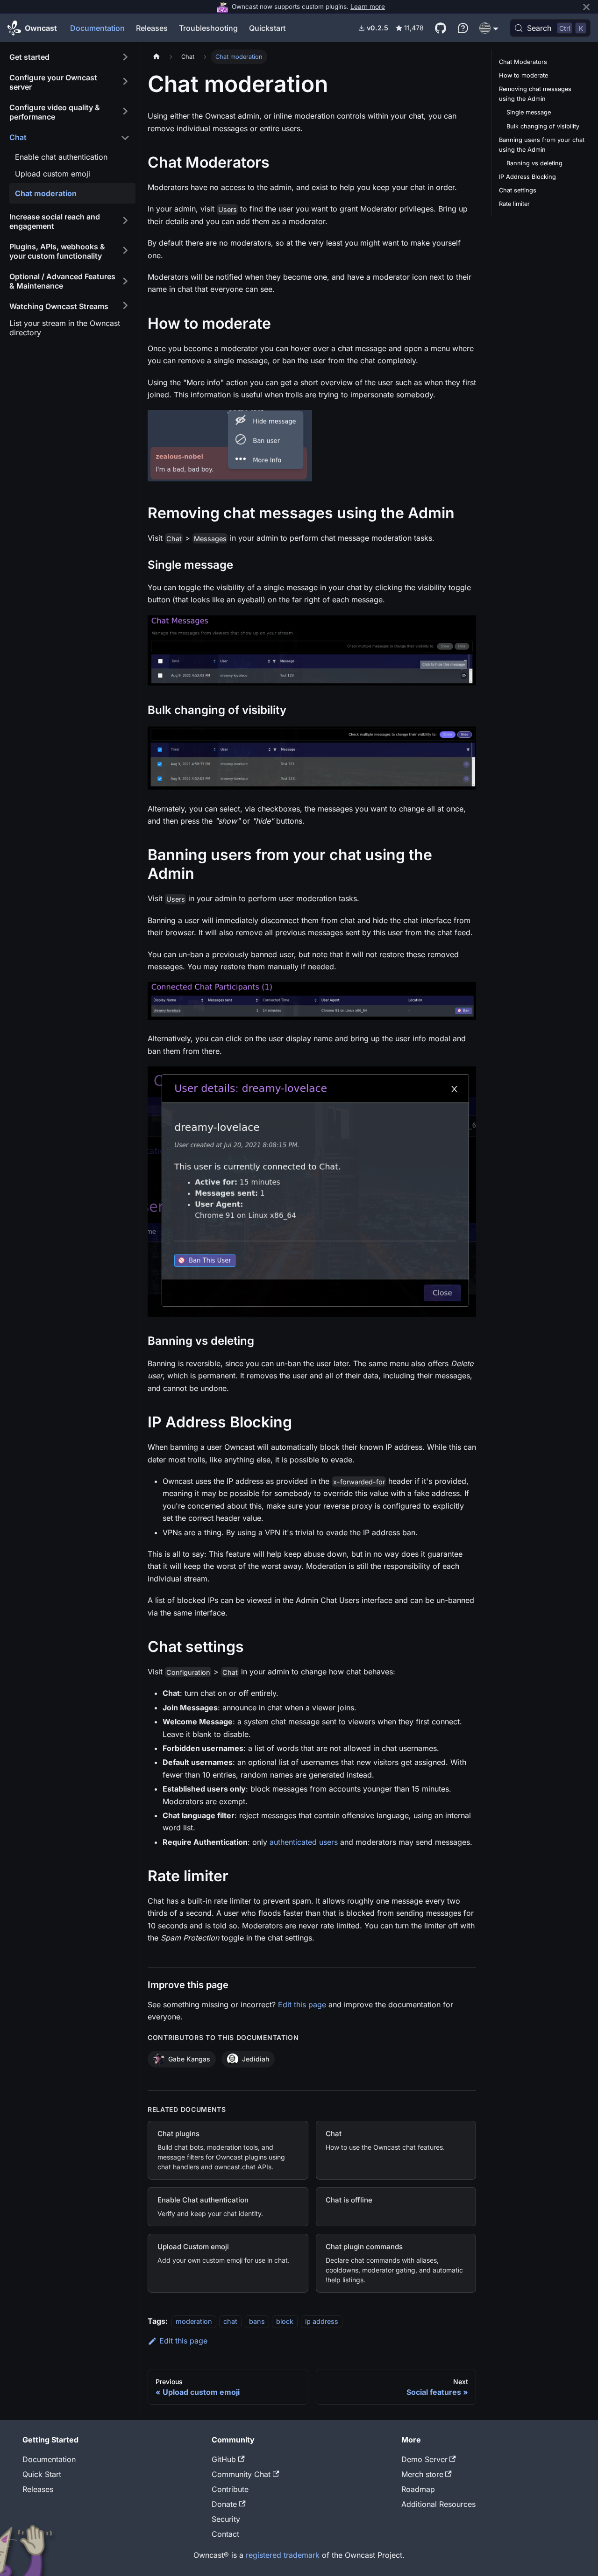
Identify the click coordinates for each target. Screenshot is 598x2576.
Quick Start (42, 2474)
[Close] (586, 7)
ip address (322, 2321)
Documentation (97, 28)
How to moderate (523, 75)
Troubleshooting (208, 28)
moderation (194, 2321)
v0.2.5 (377, 28)
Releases (152, 28)
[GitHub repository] (441, 28)
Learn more (368, 6)
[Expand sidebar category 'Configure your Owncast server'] (125, 81)
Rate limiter (514, 204)
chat (230, 2321)
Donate (224, 2504)
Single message (529, 112)
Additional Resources (438, 2504)
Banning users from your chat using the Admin (542, 145)
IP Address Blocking (527, 177)
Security (226, 2519)
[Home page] (157, 57)
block (285, 2321)
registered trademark (283, 2555)
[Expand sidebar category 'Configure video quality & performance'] (125, 111)
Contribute (230, 2489)
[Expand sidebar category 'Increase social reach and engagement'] (125, 220)
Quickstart (267, 28)
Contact (225, 2534)
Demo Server (424, 2459)
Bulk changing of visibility (543, 126)
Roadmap (418, 2489)
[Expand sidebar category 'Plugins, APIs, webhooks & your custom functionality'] (125, 250)
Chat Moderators (523, 62)
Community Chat (241, 2474)
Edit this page (302, 2004)
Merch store (422, 2474)
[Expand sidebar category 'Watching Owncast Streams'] (125, 305)
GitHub (224, 2459)
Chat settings (518, 190)
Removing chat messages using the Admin (535, 94)
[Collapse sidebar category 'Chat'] (125, 138)
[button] (489, 28)
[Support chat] (463, 28)
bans (257, 2321)
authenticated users (304, 1842)
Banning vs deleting (534, 163)
